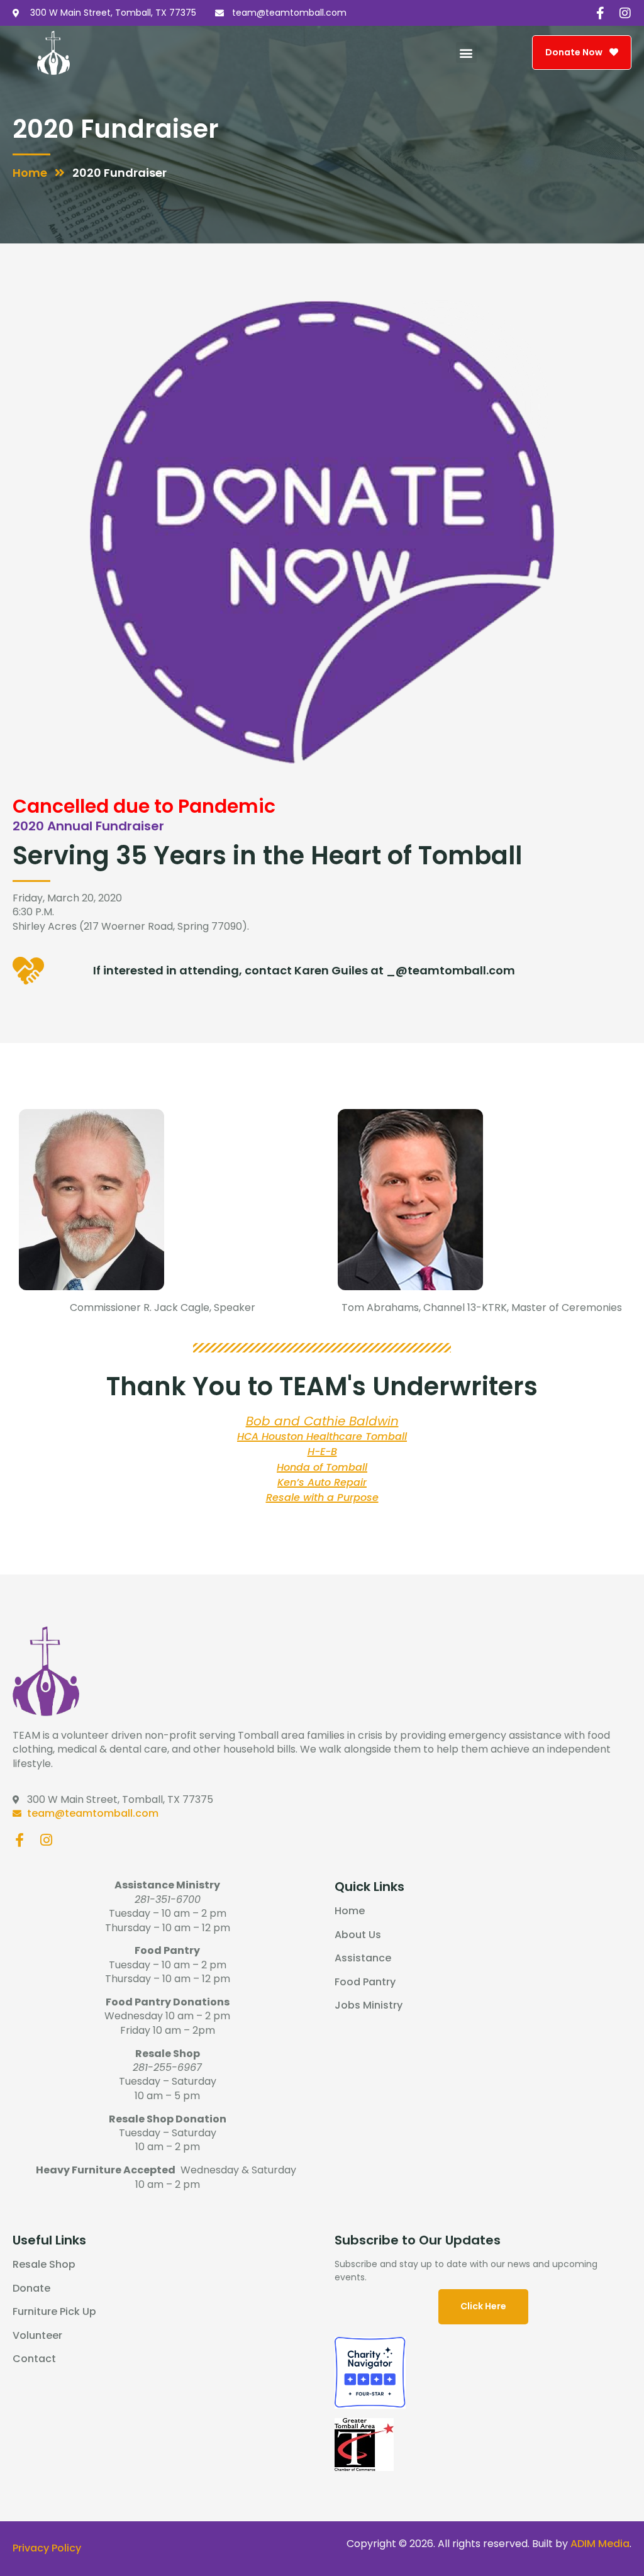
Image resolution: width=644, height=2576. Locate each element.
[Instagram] (625, 13)
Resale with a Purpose (322, 1497)
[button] (466, 53)
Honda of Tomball (322, 1467)
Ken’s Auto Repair (322, 1482)
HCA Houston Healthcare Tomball (322, 1436)
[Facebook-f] (600, 13)
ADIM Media (600, 2544)
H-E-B (322, 1452)
